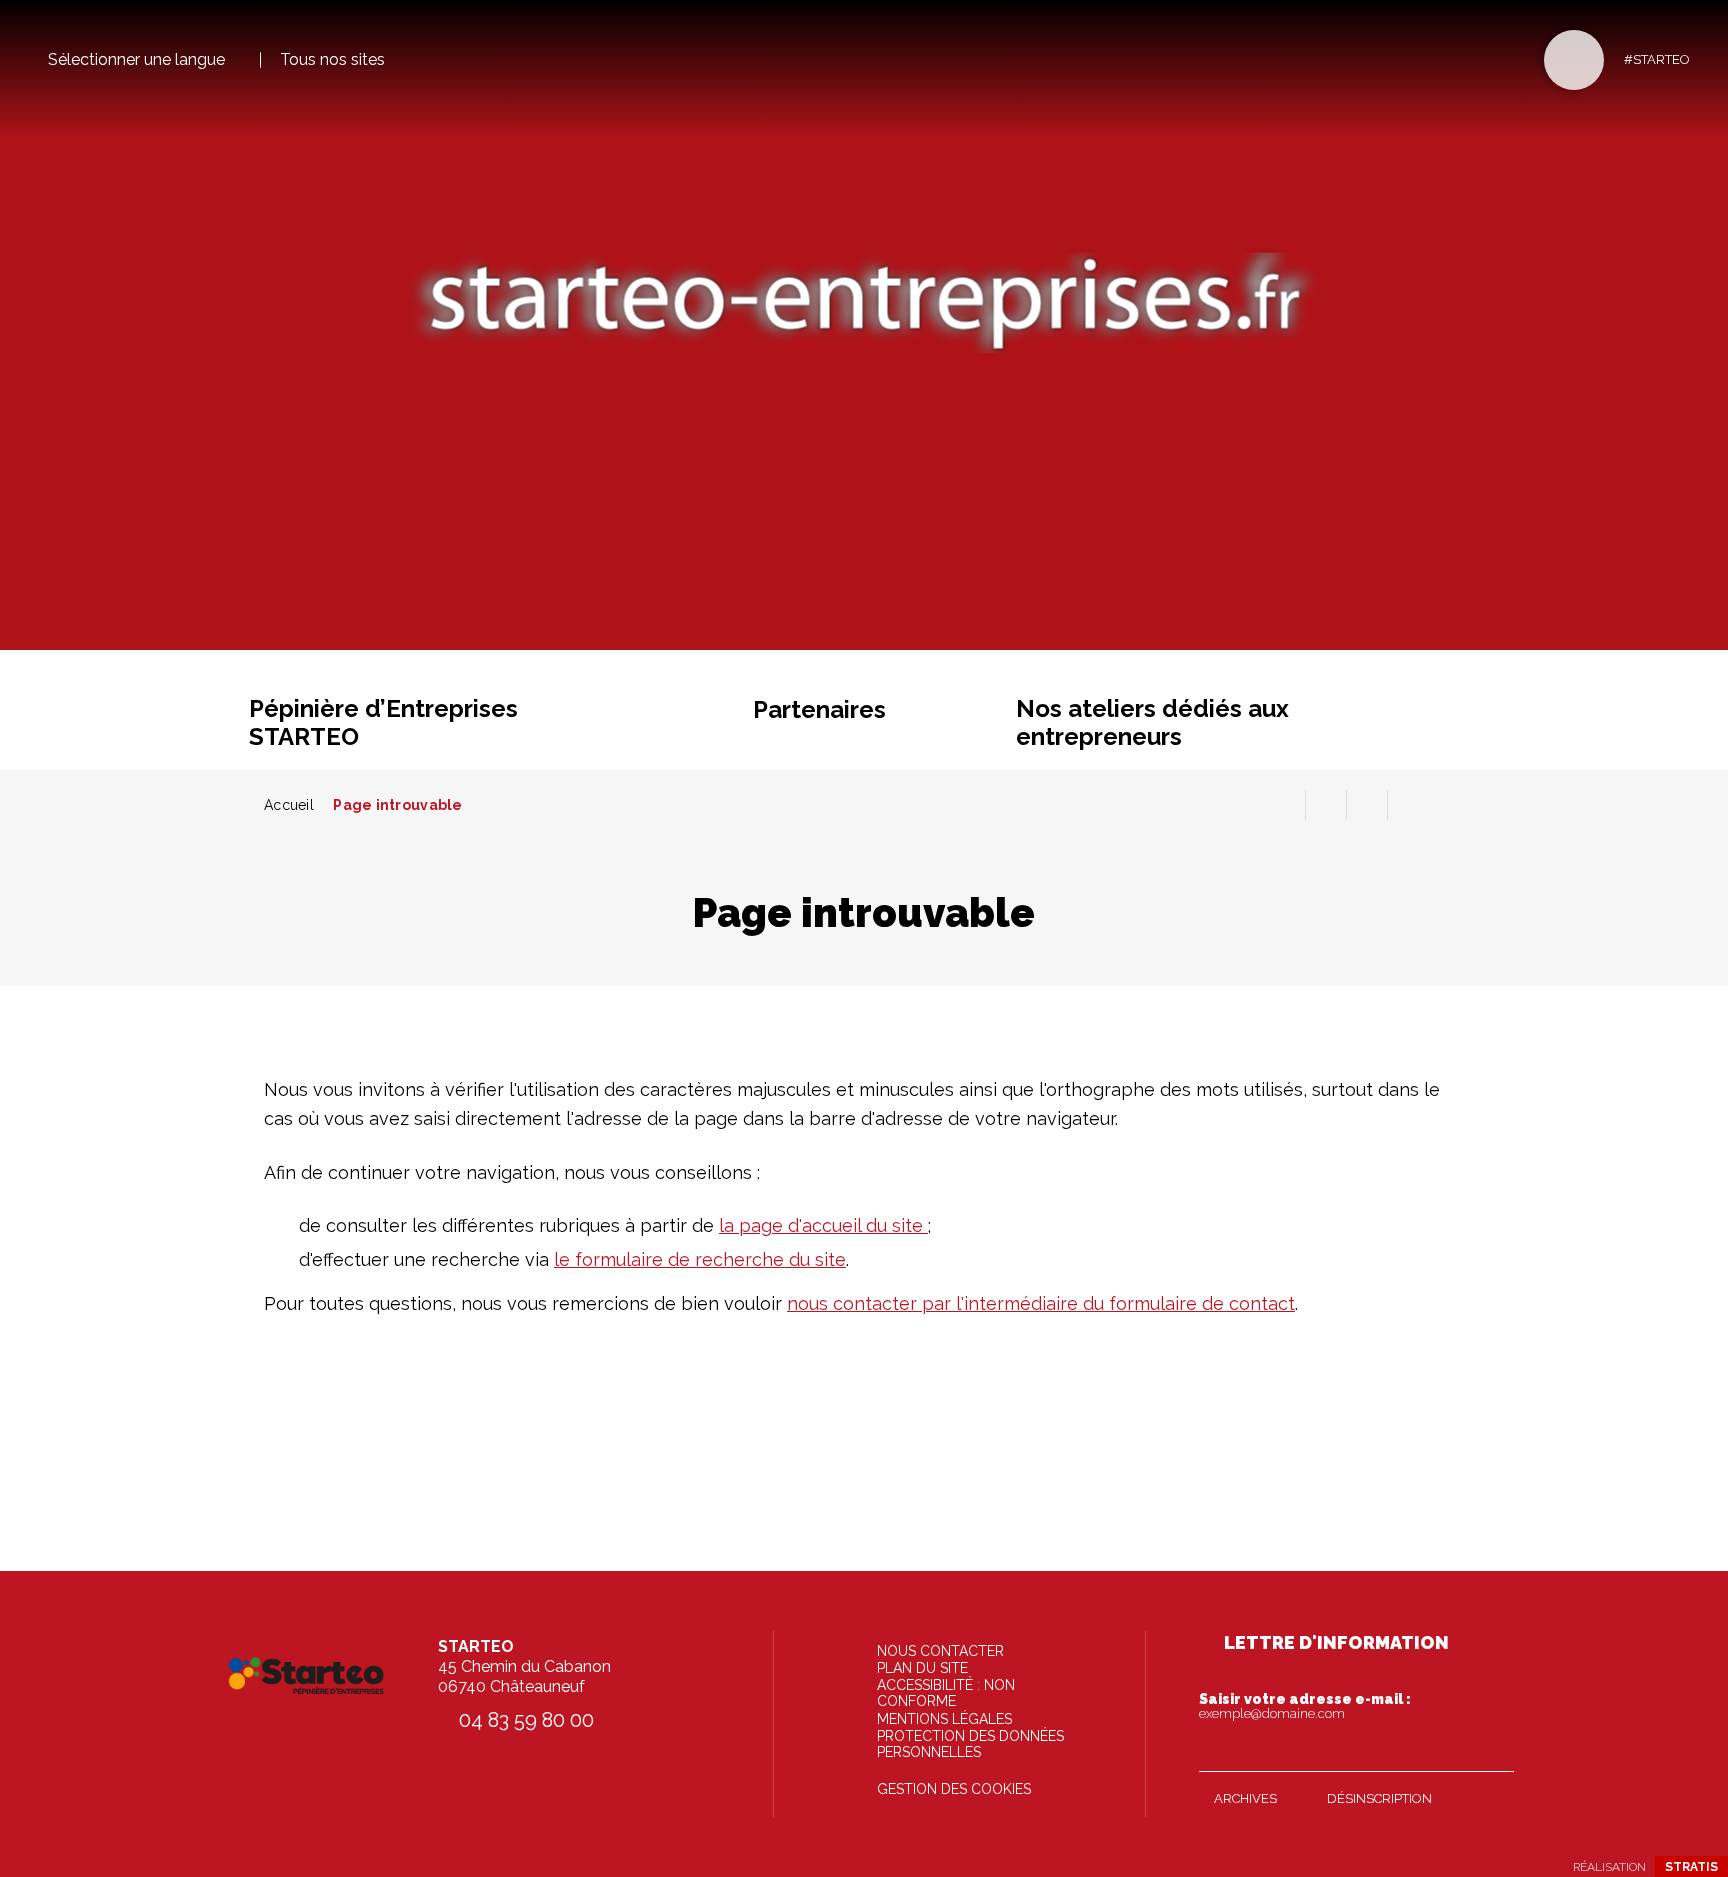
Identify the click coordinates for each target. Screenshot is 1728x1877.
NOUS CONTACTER (940, 1651)
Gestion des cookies (954, 1789)
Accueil (289, 805)
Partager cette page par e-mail (1367, 805)
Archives (1245, 1798)
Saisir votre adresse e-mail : (1305, 1706)
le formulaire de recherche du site (700, 1259)
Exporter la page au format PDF (1326, 805)
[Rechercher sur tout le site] (1574, 60)
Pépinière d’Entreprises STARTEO (383, 722)
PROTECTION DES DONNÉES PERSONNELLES (970, 1744)
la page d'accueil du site (823, 1225)
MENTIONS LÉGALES (944, 1719)
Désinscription (1379, 1798)
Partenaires (819, 709)
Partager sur (1408, 805)
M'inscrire (1494, 1752)
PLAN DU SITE (922, 1668)
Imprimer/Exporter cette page (1285, 805)
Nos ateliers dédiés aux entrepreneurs (1152, 722)
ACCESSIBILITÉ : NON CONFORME (946, 1693)
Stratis (1691, 1867)
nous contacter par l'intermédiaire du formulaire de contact (1041, 1303)
